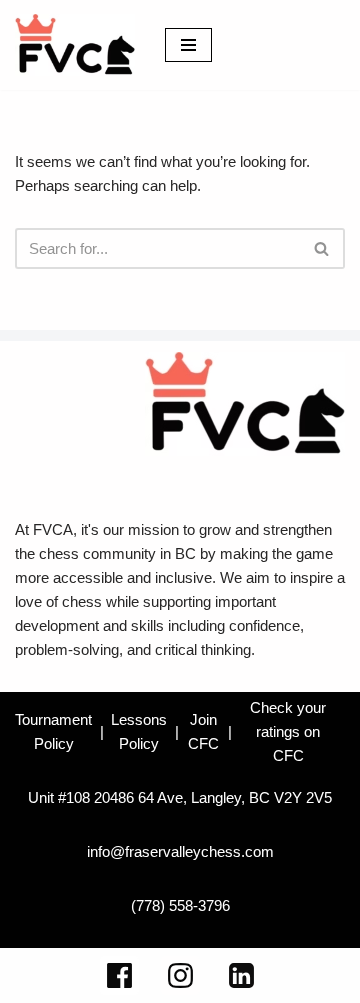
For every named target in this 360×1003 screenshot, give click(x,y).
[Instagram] (180, 975)
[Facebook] (119, 975)
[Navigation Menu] (188, 45)
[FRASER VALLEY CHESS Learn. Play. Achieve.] (75, 45)
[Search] (322, 248)
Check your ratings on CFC (288, 731)
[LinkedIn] (241, 975)
